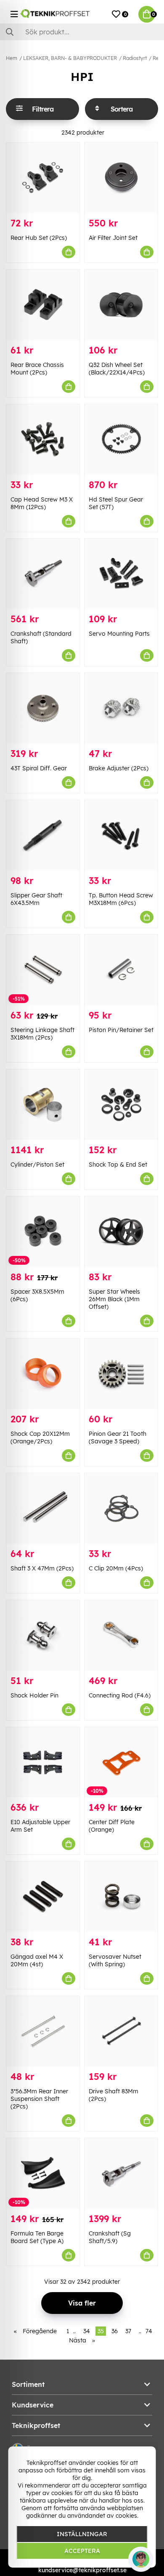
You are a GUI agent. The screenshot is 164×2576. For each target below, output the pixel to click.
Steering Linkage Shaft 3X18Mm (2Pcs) (42, 1034)
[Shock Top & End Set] (121, 1105)
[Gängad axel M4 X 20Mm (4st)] (43, 1897)
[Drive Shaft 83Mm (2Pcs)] (121, 2031)
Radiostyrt (135, 58)
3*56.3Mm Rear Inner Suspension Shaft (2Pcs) (39, 2099)
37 (128, 2331)
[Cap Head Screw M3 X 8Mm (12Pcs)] (43, 439)
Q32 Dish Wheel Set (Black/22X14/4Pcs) (117, 369)
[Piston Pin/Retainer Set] (121, 970)
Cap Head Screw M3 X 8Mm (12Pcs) (42, 503)
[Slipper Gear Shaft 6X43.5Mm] (43, 835)
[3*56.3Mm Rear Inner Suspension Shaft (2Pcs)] (43, 2031)
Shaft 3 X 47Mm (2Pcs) (42, 1568)
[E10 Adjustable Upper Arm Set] (43, 1762)
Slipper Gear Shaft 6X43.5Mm (36, 899)
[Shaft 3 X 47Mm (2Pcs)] (43, 1508)
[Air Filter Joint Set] (121, 178)
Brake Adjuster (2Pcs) (119, 768)
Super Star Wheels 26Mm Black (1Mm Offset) (114, 1299)
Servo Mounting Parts (119, 634)
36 (115, 2331)
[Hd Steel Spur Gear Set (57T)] (121, 439)
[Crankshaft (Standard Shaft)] (43, 574)
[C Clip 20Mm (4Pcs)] (121, 1508)
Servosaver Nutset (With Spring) (115, 1960)
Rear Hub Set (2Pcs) (39, 238)
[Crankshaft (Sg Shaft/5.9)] (121, 2173)
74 (149, 2331)
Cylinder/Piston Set (37, 1165)
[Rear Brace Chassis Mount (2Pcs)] (43, 305)
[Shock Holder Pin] (43, 1635)
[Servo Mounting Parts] (121, 574)
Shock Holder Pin (34, 1695)
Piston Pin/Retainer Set (121, 1030)
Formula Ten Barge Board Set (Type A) (37, 2237)
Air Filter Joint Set (113, 238)
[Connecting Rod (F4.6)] (121, 1635)
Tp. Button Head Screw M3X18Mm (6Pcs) (121, 899)
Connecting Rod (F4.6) (120, 1695)
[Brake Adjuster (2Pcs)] (121, 708)
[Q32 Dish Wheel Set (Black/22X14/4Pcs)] (121, 305)
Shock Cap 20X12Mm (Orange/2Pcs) (40, 1437)
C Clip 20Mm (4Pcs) (116, 1568)
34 (87, 2331)
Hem (12, 58)
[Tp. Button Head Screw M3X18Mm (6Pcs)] (121, 835)
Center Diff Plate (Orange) (112, 1826)
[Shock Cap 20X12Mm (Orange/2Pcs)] (43, 1374)
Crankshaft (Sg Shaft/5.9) (110, 2237)
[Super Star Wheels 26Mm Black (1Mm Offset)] (121, 1232)
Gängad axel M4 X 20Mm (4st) (37, 1960)
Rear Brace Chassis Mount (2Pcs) (37, 369)
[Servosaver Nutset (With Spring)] (121, 1897)
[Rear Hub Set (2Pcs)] (43, 178)
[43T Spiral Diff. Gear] (43, 708)
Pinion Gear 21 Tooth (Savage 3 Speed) (118, 1437)
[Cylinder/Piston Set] (43, 1105)
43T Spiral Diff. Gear (39, 768)
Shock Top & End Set (118, 1165)
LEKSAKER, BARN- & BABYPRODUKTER (70, 58)
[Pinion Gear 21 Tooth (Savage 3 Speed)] (121, 1374)
